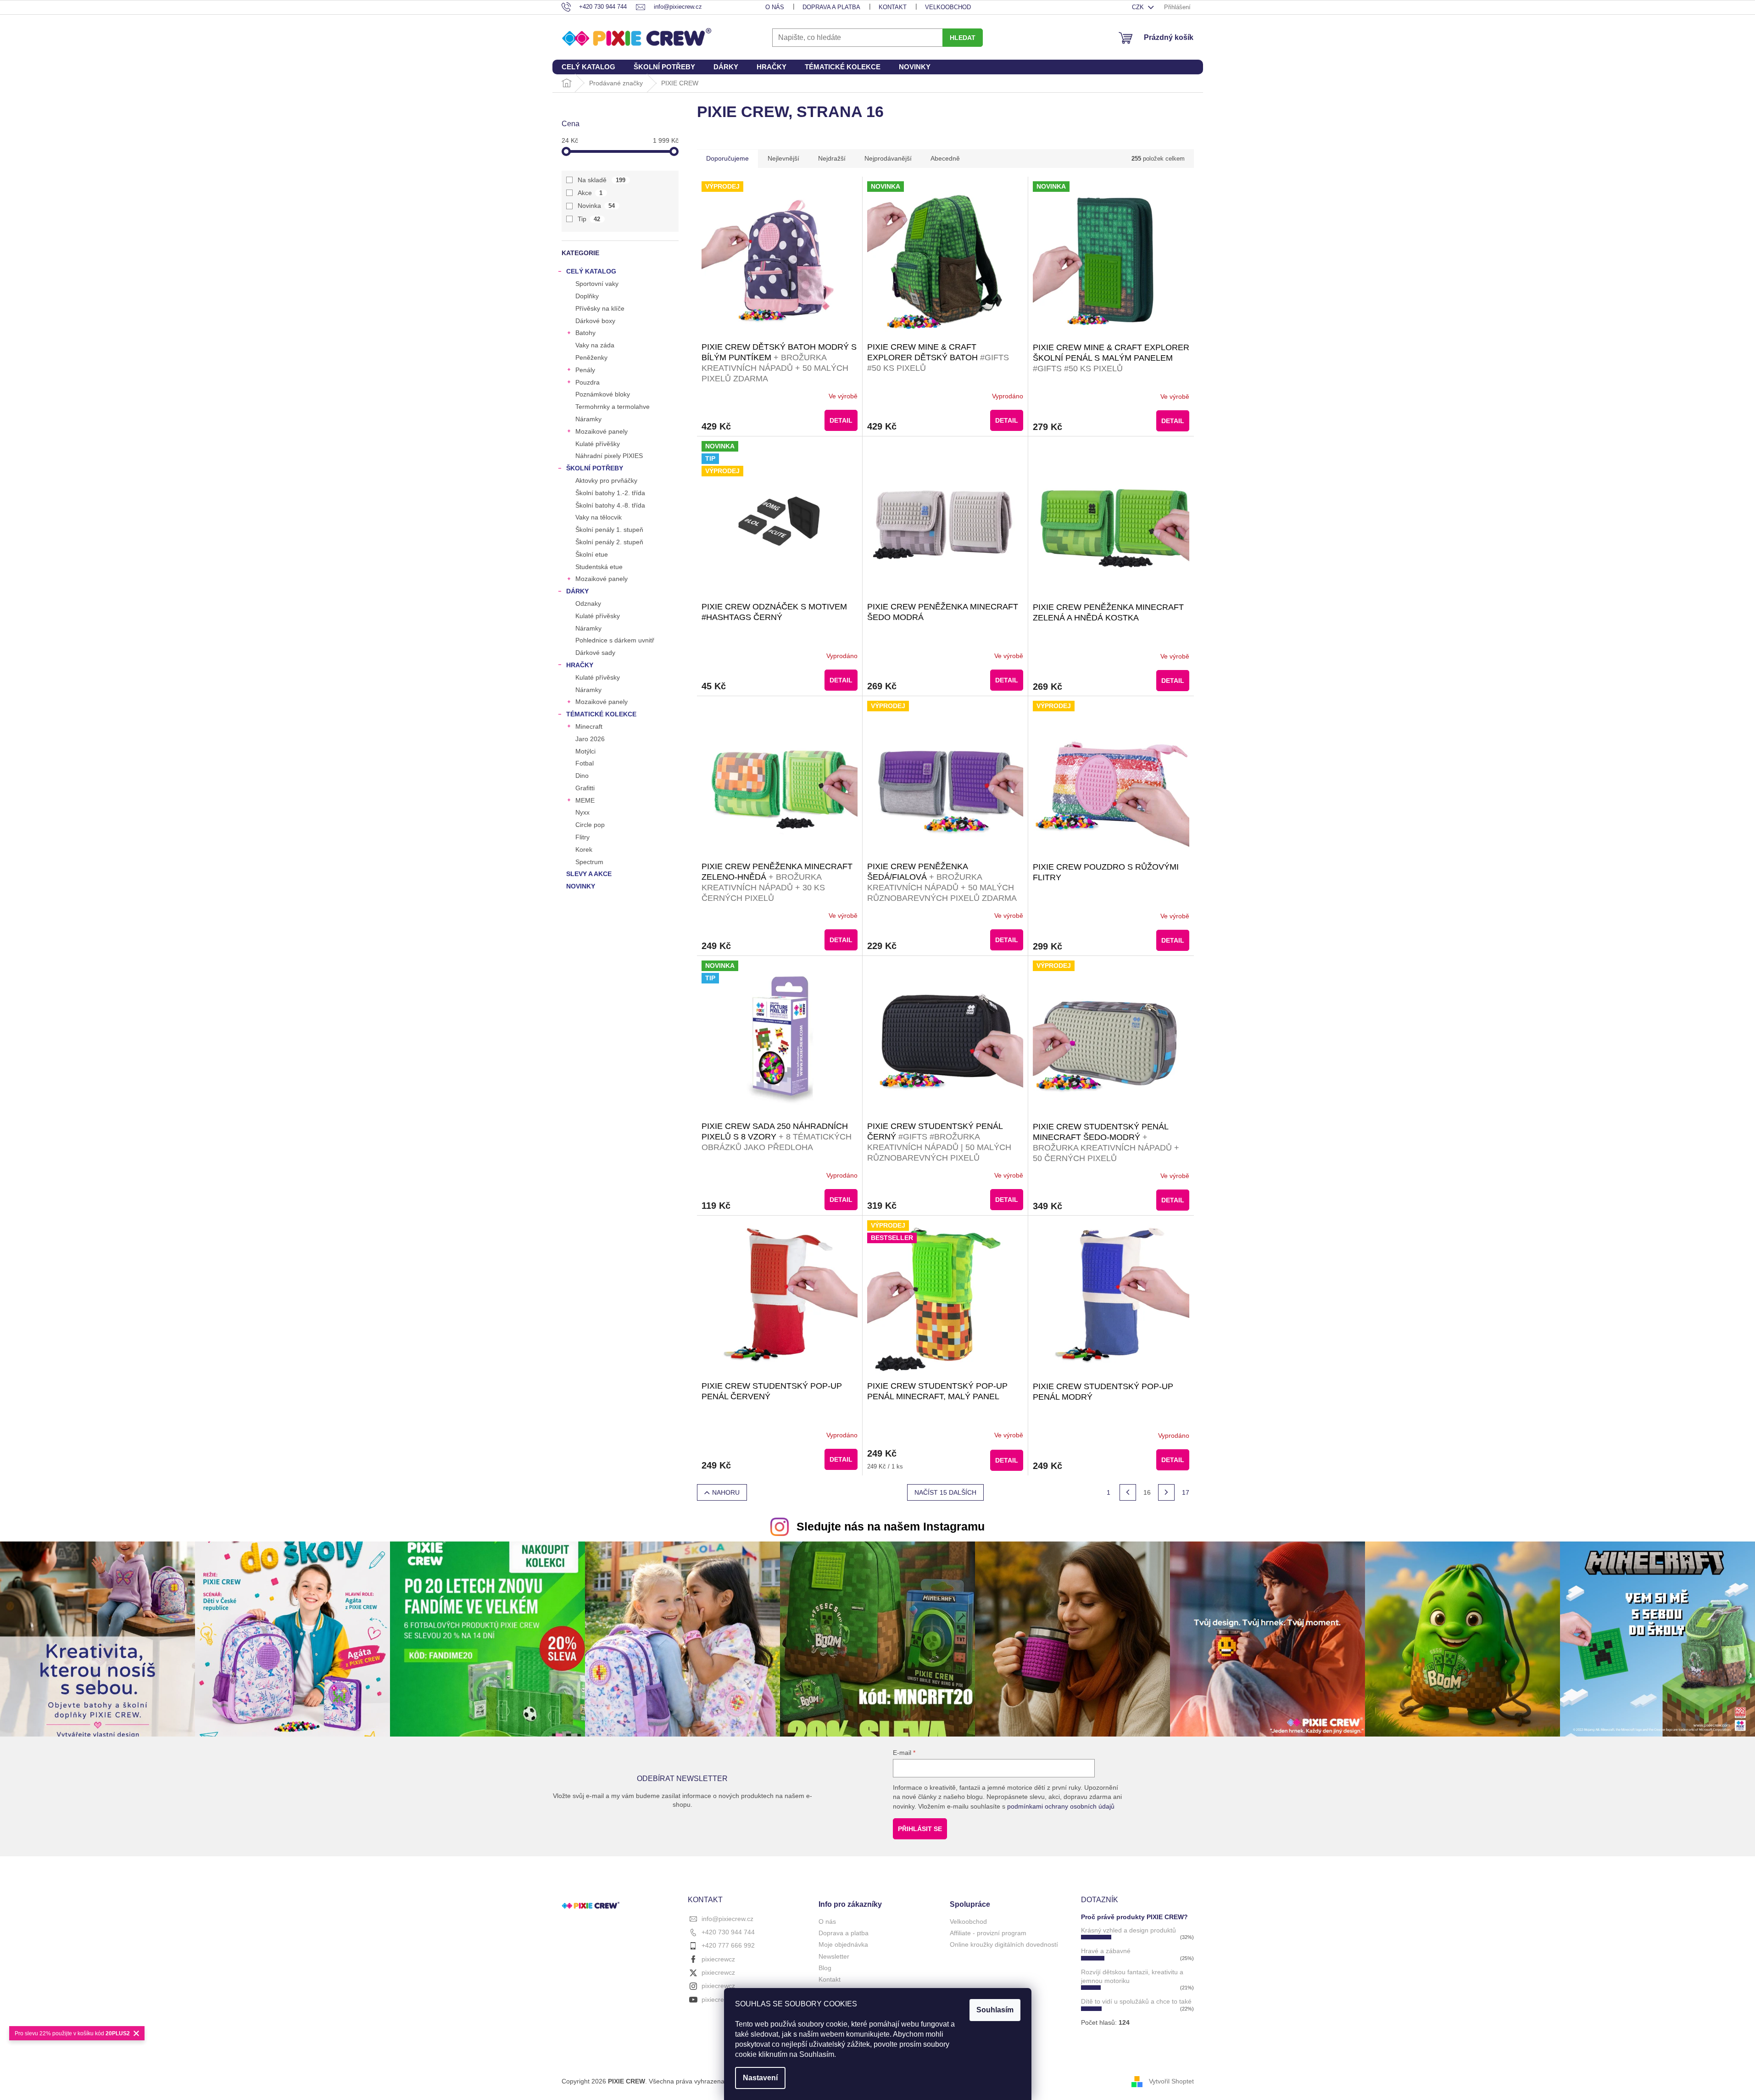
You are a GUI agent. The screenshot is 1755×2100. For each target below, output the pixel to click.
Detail (841, 420)
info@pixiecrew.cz (727, 1919)
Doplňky (587, 296)
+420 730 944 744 (728, 1932)
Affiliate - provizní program (988, 1933)
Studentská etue (599, 567)
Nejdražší (832, 158)
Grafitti (585, 788)
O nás (775, 7)
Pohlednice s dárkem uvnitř (615, 640)
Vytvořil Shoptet (1171, 2081)
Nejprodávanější (888, 158)
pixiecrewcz (718, 1959)
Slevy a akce (589, 874)
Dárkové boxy (595, 321)
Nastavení (760, 2078)
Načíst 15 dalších (945, 1492)
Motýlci (585, 751)
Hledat (963, 38)
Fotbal (585, 763)
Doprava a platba (831, 7)
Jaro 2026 (590, 739)
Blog (825, 1968)
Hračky (580, 665)
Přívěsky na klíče (600, 308)
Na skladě (602, 180)
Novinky (581, 886)
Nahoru (726, 1492)
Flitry (582, 837)
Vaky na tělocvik (599, 517)
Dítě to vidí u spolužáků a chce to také (1136, 2001)
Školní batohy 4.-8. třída (610, 505)
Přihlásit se (920, 1829)
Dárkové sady (595, 653)
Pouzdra (588, 382)
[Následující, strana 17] (1166, 1492)
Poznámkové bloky (603, 394)
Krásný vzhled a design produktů (1128, 1930)
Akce (590, 193)
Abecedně (945, 158)
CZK (1139, 7)
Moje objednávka (843, 1944)
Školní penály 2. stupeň (609, 542)
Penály (585, 370)
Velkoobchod (948, 7)
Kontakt (893, 7)
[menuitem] (588, 67)
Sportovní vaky (597, 284)
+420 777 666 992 (728, 1945)
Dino (582, 776)
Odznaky (588, 603)
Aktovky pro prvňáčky (606, 480)
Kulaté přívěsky (598, 616)
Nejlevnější (783, 158)
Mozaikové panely (602, 431)
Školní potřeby (595, 468)
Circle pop (590, 825)
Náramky (588, 419)
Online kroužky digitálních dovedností (1004, 1944)
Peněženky (591, 357)
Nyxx (582, 812)
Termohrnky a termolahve (613, 407)
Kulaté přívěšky (598, 444)
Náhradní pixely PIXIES (609, 456)
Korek (584, 849)
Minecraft (589, 726)
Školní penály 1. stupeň (609, 530)
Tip (589, 219)
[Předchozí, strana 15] (1128, 1492)
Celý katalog (591, 271)
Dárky (577, 591)
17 (1186, 1492)
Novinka (596, 206)
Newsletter (834, 1956)
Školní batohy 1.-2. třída (610, 493)
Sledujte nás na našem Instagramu (891, 1526)
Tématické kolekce (601, 714)
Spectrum (589, 862)
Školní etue (592, 554)
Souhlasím (995, 2010)
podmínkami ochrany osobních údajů (1061, 1806)
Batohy (585, 333)
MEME (585, 800)
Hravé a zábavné (1106, 1951)
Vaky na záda (595, 345)
